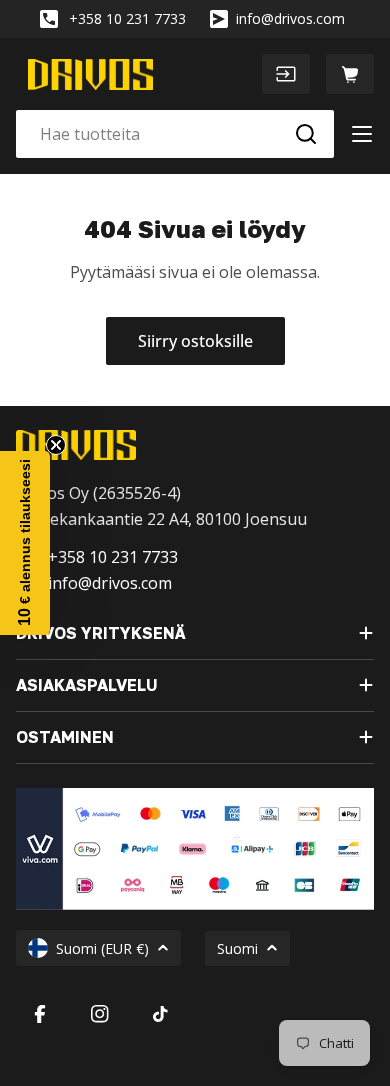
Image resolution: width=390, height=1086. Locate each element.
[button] (25, 543)
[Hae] (306, 134)
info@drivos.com (290, 18)
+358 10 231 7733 (127, 18)
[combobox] (175, 134)
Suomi (237, 948)
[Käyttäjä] (286, 74)
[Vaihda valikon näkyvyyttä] (362, 134)
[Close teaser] (56, 445)
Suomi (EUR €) (102, 948)
